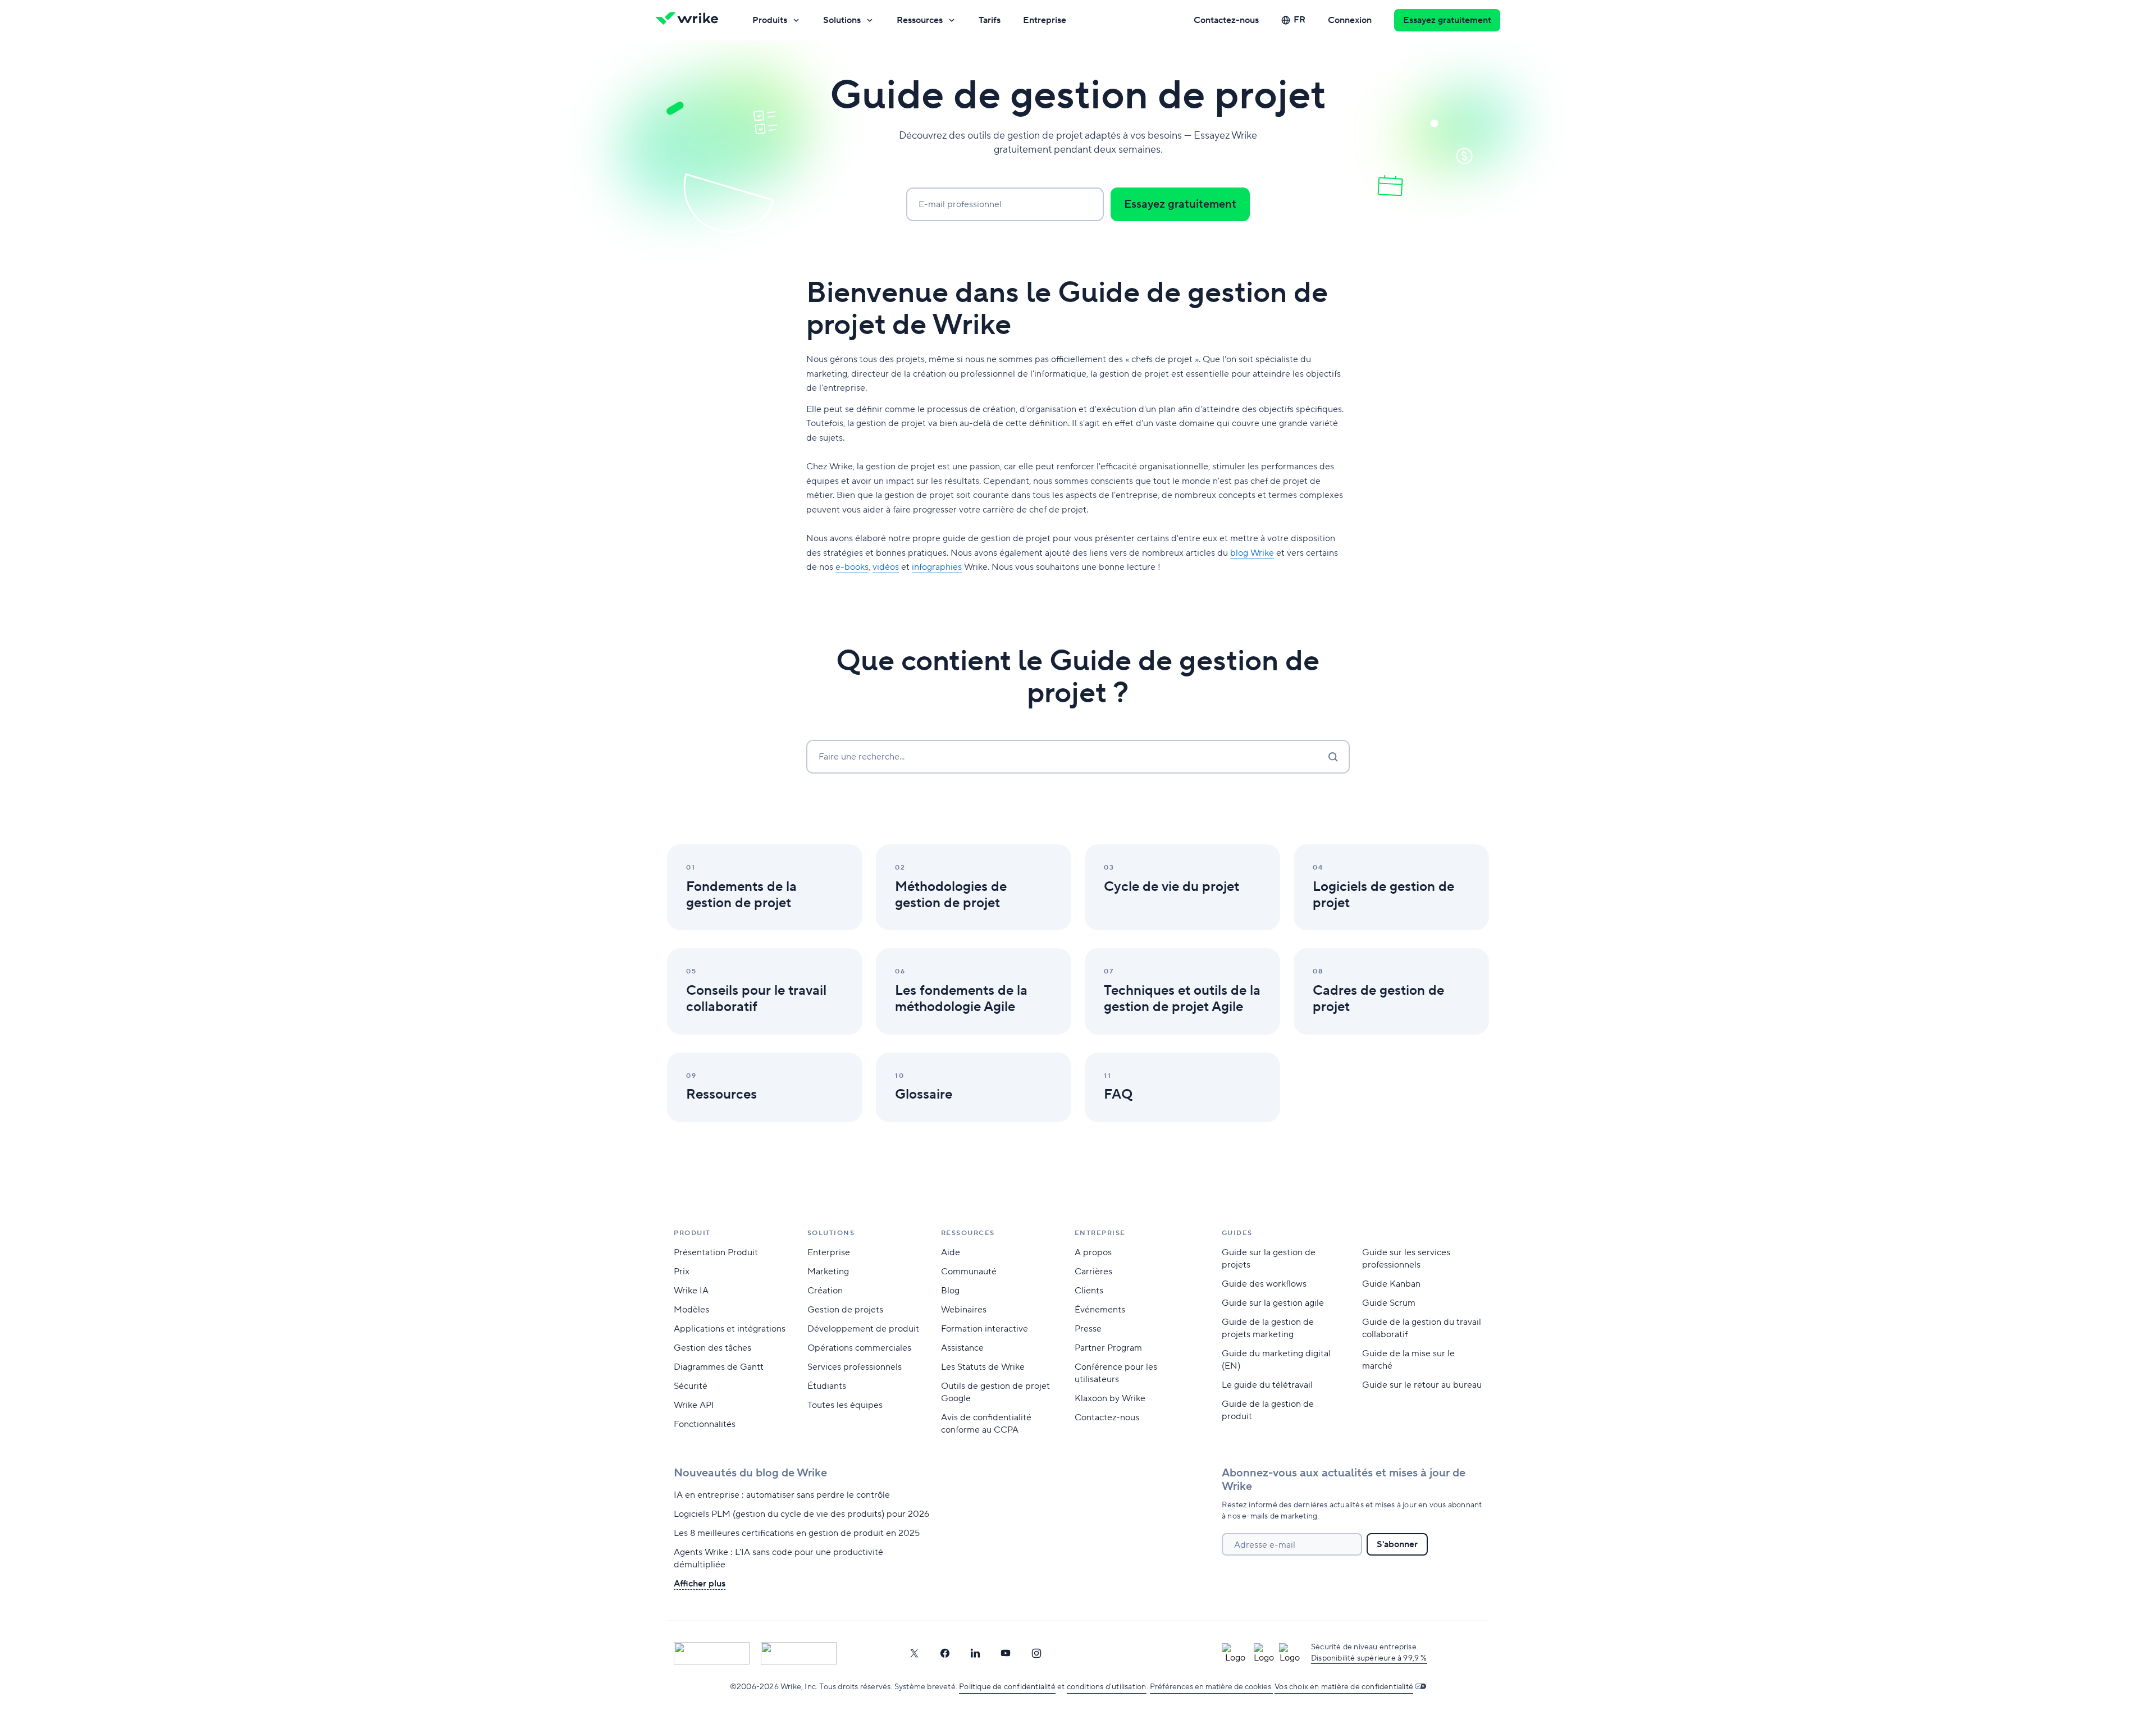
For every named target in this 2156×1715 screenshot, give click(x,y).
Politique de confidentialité (1007, 1687)
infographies (937, 567)
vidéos (886, 567)
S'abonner (1397, 1544)
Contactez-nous (1226, 20)
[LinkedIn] (975, 1653)
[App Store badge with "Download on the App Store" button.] (712, 1653)
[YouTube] (1006, 1653)
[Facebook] (945, 1653)
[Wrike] (691, 20)
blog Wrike (1252, 553)
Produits (770, 20)
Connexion (1350, 20)
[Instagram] (1036, 1653)
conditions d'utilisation (1107, 1687)
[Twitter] (914, 1653)
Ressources (920, 20)
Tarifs (990, 20)
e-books (852, 567)
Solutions (842, 20)
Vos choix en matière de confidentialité (1344, 1687)
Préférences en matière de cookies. (1211, 1687)
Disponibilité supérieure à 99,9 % (1369, 1658)
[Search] (1333, 757)
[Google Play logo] (799, 1653)
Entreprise (1045, 20)
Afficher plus (700, 1584)
